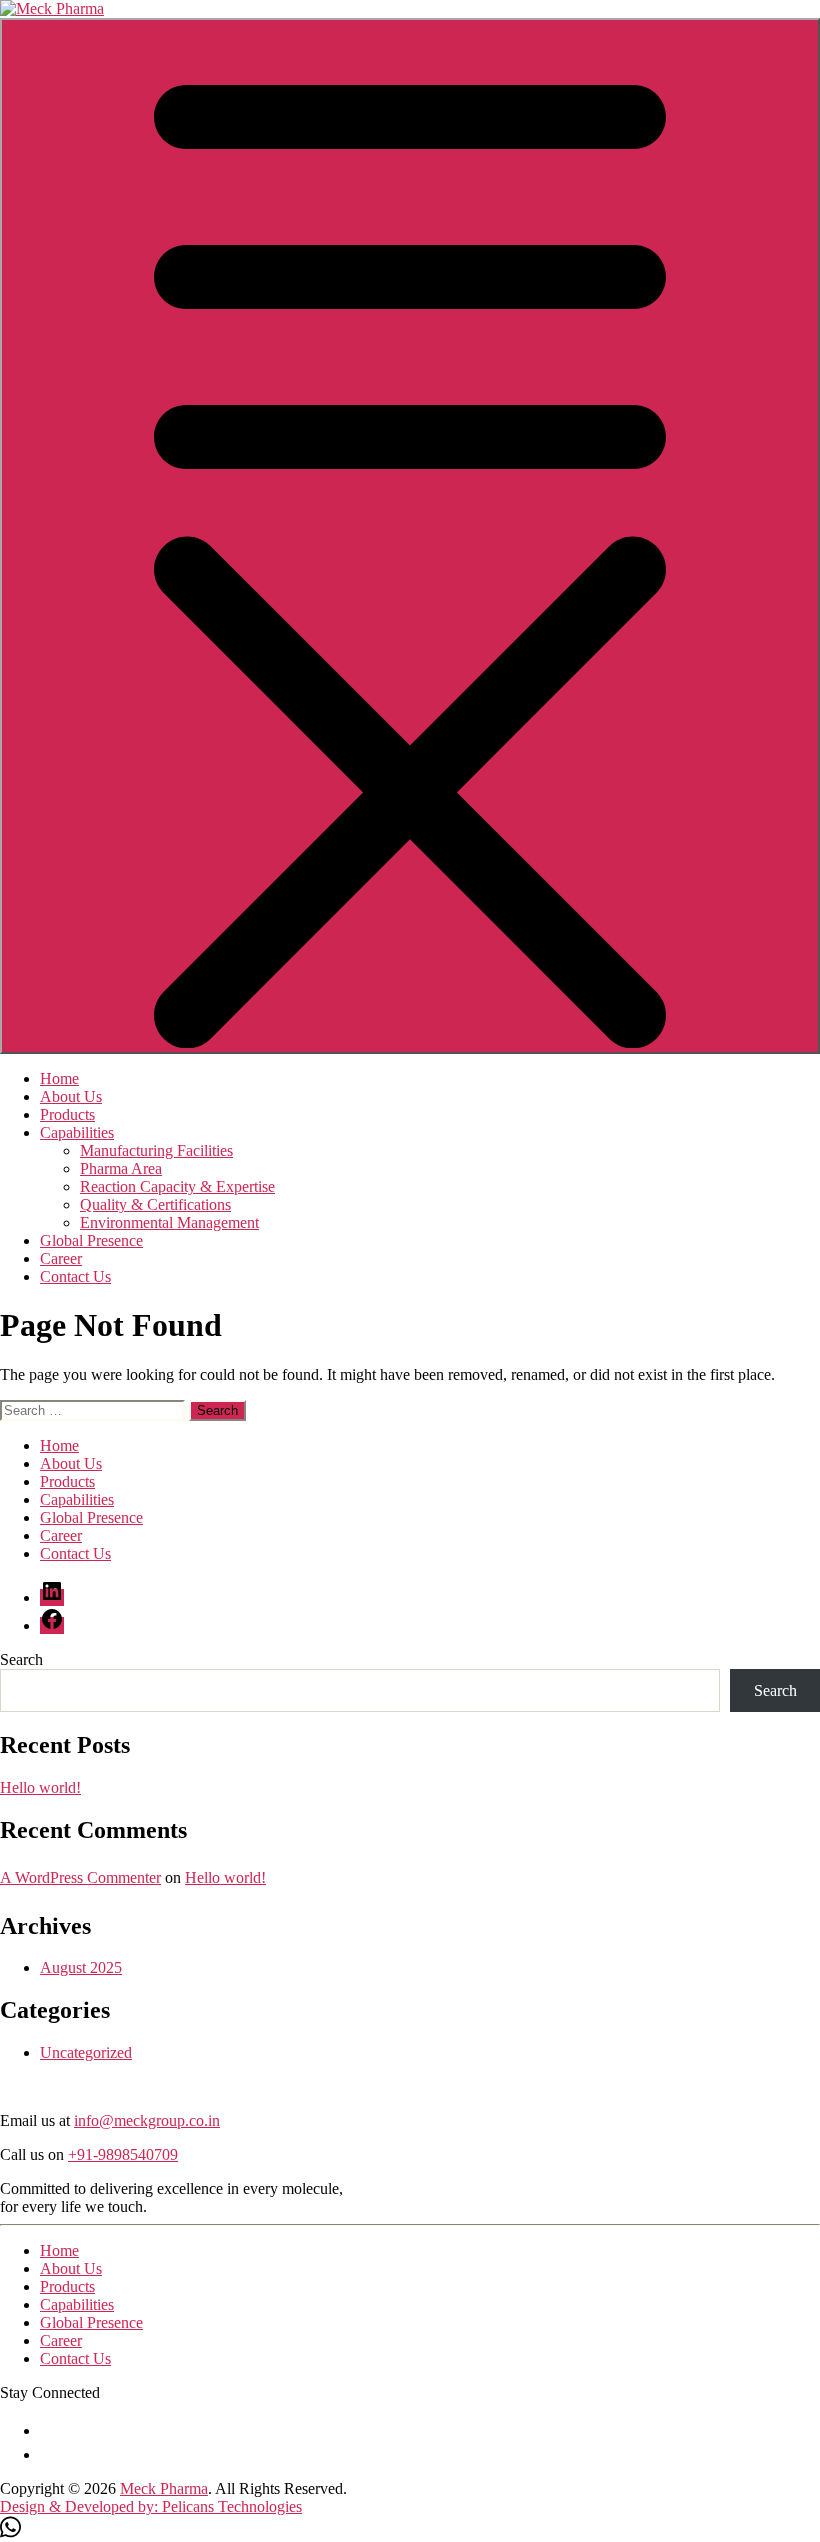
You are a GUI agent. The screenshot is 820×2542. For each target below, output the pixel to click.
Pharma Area (121, 1168)
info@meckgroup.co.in (147, 2120)
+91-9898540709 (123, 2154)
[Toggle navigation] (410, 536)
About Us (71, 1096)
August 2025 (81, 1967)
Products (67, 1114)
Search (21, 1659)
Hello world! (40, 1787)
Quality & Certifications (155, 1204)
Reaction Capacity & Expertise (177, 1186)
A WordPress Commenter (80, 1877)
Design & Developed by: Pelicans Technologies (151, 2506)
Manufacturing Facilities (156, 1150)
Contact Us (75, 1276)
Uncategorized (86, 2052)
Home (59, 1078)
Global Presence (91, 1240)
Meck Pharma (164, 2488)
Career (61, 1258)
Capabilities (77, 1132)
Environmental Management (169, 1222)
